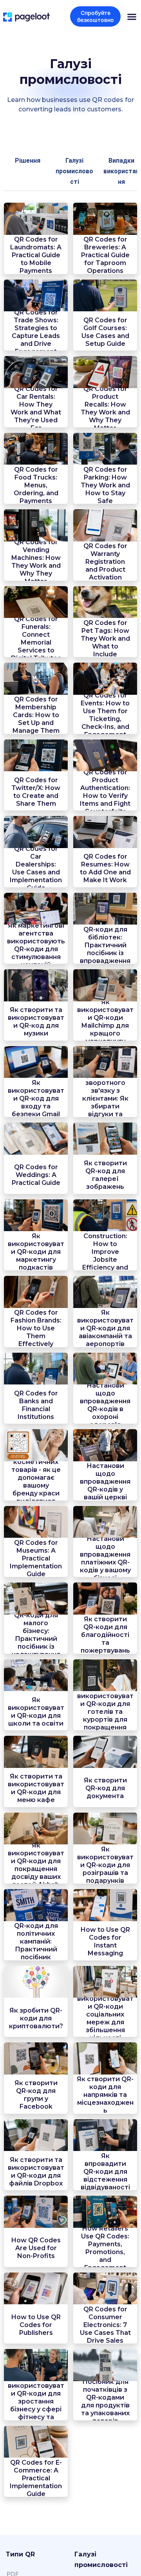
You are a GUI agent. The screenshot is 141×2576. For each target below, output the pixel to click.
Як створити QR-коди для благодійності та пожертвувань (105, 1635)
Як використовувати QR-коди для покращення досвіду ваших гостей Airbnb (36, 1865)
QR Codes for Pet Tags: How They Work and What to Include (105, 639)
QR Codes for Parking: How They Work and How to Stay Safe (105, 485)
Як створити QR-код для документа (105, 1788)
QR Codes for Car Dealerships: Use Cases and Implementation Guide (36, 868)
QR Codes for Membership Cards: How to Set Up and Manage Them (36, 715)
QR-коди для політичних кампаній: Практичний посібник (36, 1941)
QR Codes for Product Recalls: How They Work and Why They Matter (105, 408)
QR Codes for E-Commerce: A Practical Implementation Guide (36, 2478)
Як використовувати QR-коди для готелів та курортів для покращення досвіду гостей (105, 1712)
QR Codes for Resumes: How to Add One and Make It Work (105, 868)
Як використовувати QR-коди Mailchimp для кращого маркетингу (105, 1022)
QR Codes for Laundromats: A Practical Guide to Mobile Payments (36, 255)
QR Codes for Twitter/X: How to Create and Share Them (36, 792)
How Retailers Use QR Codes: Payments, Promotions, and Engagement (105, 2248)
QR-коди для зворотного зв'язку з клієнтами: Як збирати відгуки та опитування (105, 1098)
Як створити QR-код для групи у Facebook (36, 2095)
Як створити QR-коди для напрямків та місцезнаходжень (105, 2095)
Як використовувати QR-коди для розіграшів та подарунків (105, 1865)
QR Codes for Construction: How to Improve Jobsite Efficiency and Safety (105, 1252)
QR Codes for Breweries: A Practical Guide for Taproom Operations (105, 255)
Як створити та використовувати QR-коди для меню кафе (36, 1788)
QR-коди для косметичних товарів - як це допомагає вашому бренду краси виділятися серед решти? (36, 1481)
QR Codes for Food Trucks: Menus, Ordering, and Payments (36, 485)
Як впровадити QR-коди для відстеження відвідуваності (105, 2172)
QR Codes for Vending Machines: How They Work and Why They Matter (36, 562)
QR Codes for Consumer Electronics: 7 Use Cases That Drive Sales (105, 2325)
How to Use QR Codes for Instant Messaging (105, 1941)
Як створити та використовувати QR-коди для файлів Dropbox (36, 2172)
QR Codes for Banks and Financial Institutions (36, 1405)
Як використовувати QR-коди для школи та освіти (36, 1712)
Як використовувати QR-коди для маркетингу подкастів (36, 1252)
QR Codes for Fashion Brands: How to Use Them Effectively (36, 1328)
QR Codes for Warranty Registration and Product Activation (105, 562)
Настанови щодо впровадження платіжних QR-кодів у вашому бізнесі (105, 1558)
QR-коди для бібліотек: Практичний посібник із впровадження (105, 945)
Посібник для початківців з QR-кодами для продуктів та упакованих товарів (105, 2401)
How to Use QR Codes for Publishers (36, 2325)
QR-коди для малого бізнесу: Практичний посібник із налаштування (36, 1635)
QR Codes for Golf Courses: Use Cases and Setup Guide (105, 332)
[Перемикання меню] (132, 17)
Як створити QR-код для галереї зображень (105, 1175)
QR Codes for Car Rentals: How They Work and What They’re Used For (36, 408)
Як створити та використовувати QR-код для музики (36, 1022)
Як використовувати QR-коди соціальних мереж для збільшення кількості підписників (105, 2018)
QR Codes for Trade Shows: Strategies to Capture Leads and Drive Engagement (36, 332)
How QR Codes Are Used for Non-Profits (36, 2248)
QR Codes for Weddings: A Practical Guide (36, 1175)
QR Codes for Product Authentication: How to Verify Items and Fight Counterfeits (105, 792)
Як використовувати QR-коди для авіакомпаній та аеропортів (105, 1328)
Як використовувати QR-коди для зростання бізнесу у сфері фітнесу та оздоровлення (36, 2401)
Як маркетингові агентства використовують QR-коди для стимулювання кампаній (36, 945)
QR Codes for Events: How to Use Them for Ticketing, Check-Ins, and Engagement (105, 715)
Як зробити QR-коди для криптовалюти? (36, 2018)
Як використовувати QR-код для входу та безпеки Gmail (36, 1098)
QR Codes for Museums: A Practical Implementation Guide (36, 1558)
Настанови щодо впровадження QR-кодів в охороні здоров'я (105, 1405)
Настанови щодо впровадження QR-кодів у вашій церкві (105, 1481)
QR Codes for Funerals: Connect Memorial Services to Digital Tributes (36, 639)
